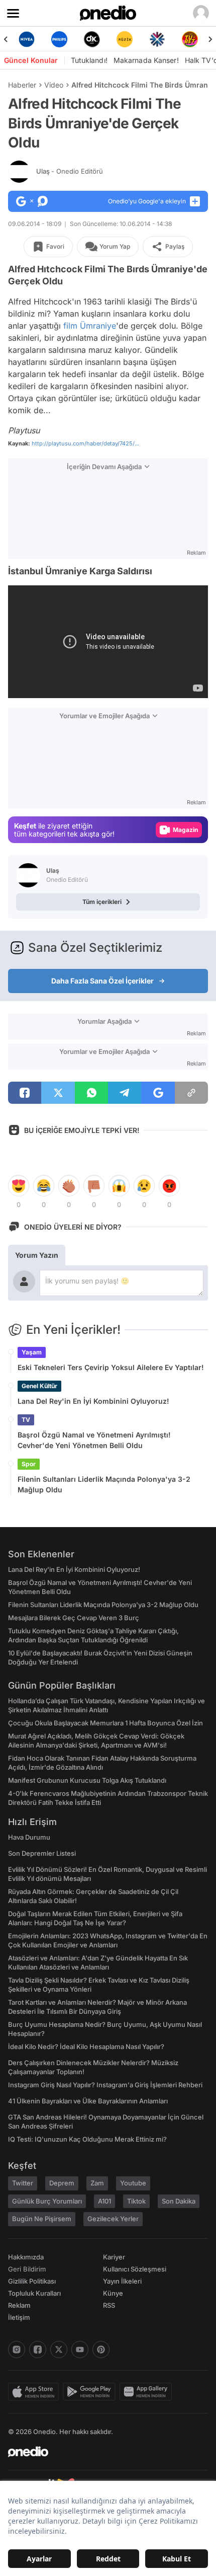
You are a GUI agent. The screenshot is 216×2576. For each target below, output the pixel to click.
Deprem (62, 2183)
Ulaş (70, 171)
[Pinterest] (101, 2350)
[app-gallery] (148, 2392)
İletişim (19, 2317)
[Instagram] (17, 2350)
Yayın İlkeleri (122, 2281)
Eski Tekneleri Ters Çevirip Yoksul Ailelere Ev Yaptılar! (111, 1367)
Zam (97, 2183)
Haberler (22, 85)
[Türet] (190, 39)
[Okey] (92, 39)
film (70, 326)
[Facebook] (38, 2350)
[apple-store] (35, 2392)
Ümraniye (98, 326)
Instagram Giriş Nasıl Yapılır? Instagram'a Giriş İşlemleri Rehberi (105, 2085)
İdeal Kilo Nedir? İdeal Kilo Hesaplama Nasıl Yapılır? (86, 2047)
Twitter (23, 2183)
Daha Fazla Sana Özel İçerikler (102, 981)
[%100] (124, 39)
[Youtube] (80, 2350)
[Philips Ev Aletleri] (59, 39)
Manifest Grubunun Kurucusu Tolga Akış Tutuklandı (87, 1780)
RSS (109, 2305)
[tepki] (19, 1186)
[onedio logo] (102, 2452)
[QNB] (157, 39)
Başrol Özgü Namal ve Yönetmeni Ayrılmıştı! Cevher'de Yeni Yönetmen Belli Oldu (94, 1440)
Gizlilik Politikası (32, 2281)
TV (26, 1420)
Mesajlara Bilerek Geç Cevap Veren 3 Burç (74, 1618)
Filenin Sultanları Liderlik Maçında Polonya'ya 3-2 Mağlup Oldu (104, 1484)
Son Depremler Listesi (42, 1853)
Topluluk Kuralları (34, 2293)
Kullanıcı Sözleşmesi (135, 2269)
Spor (29, 1464)
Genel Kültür (39, 1386)
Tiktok (136, 2201)
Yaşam (32, 1352)
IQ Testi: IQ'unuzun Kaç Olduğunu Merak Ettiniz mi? (87, 2139)
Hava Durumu (29, 1837)
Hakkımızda (26, 2257)
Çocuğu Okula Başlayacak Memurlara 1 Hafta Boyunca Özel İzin (105, 1723)
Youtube (133, 2183)
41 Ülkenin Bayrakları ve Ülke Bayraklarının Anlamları (88, 2101)
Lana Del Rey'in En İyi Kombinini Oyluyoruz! (93, 1401)
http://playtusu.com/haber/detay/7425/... (85, 443)
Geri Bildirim (27, 2269)
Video (54, 85)
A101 (104, 2201)
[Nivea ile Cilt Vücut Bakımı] (26, 39)
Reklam (19, 2305)
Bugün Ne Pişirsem (42, 2219)
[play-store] (91, 2392)
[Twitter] (59, 2350)
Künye (113, 2293)
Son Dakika (179, 2201)
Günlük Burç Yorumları (47, 2201)
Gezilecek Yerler (113, 2219)
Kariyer (114, 2257)
